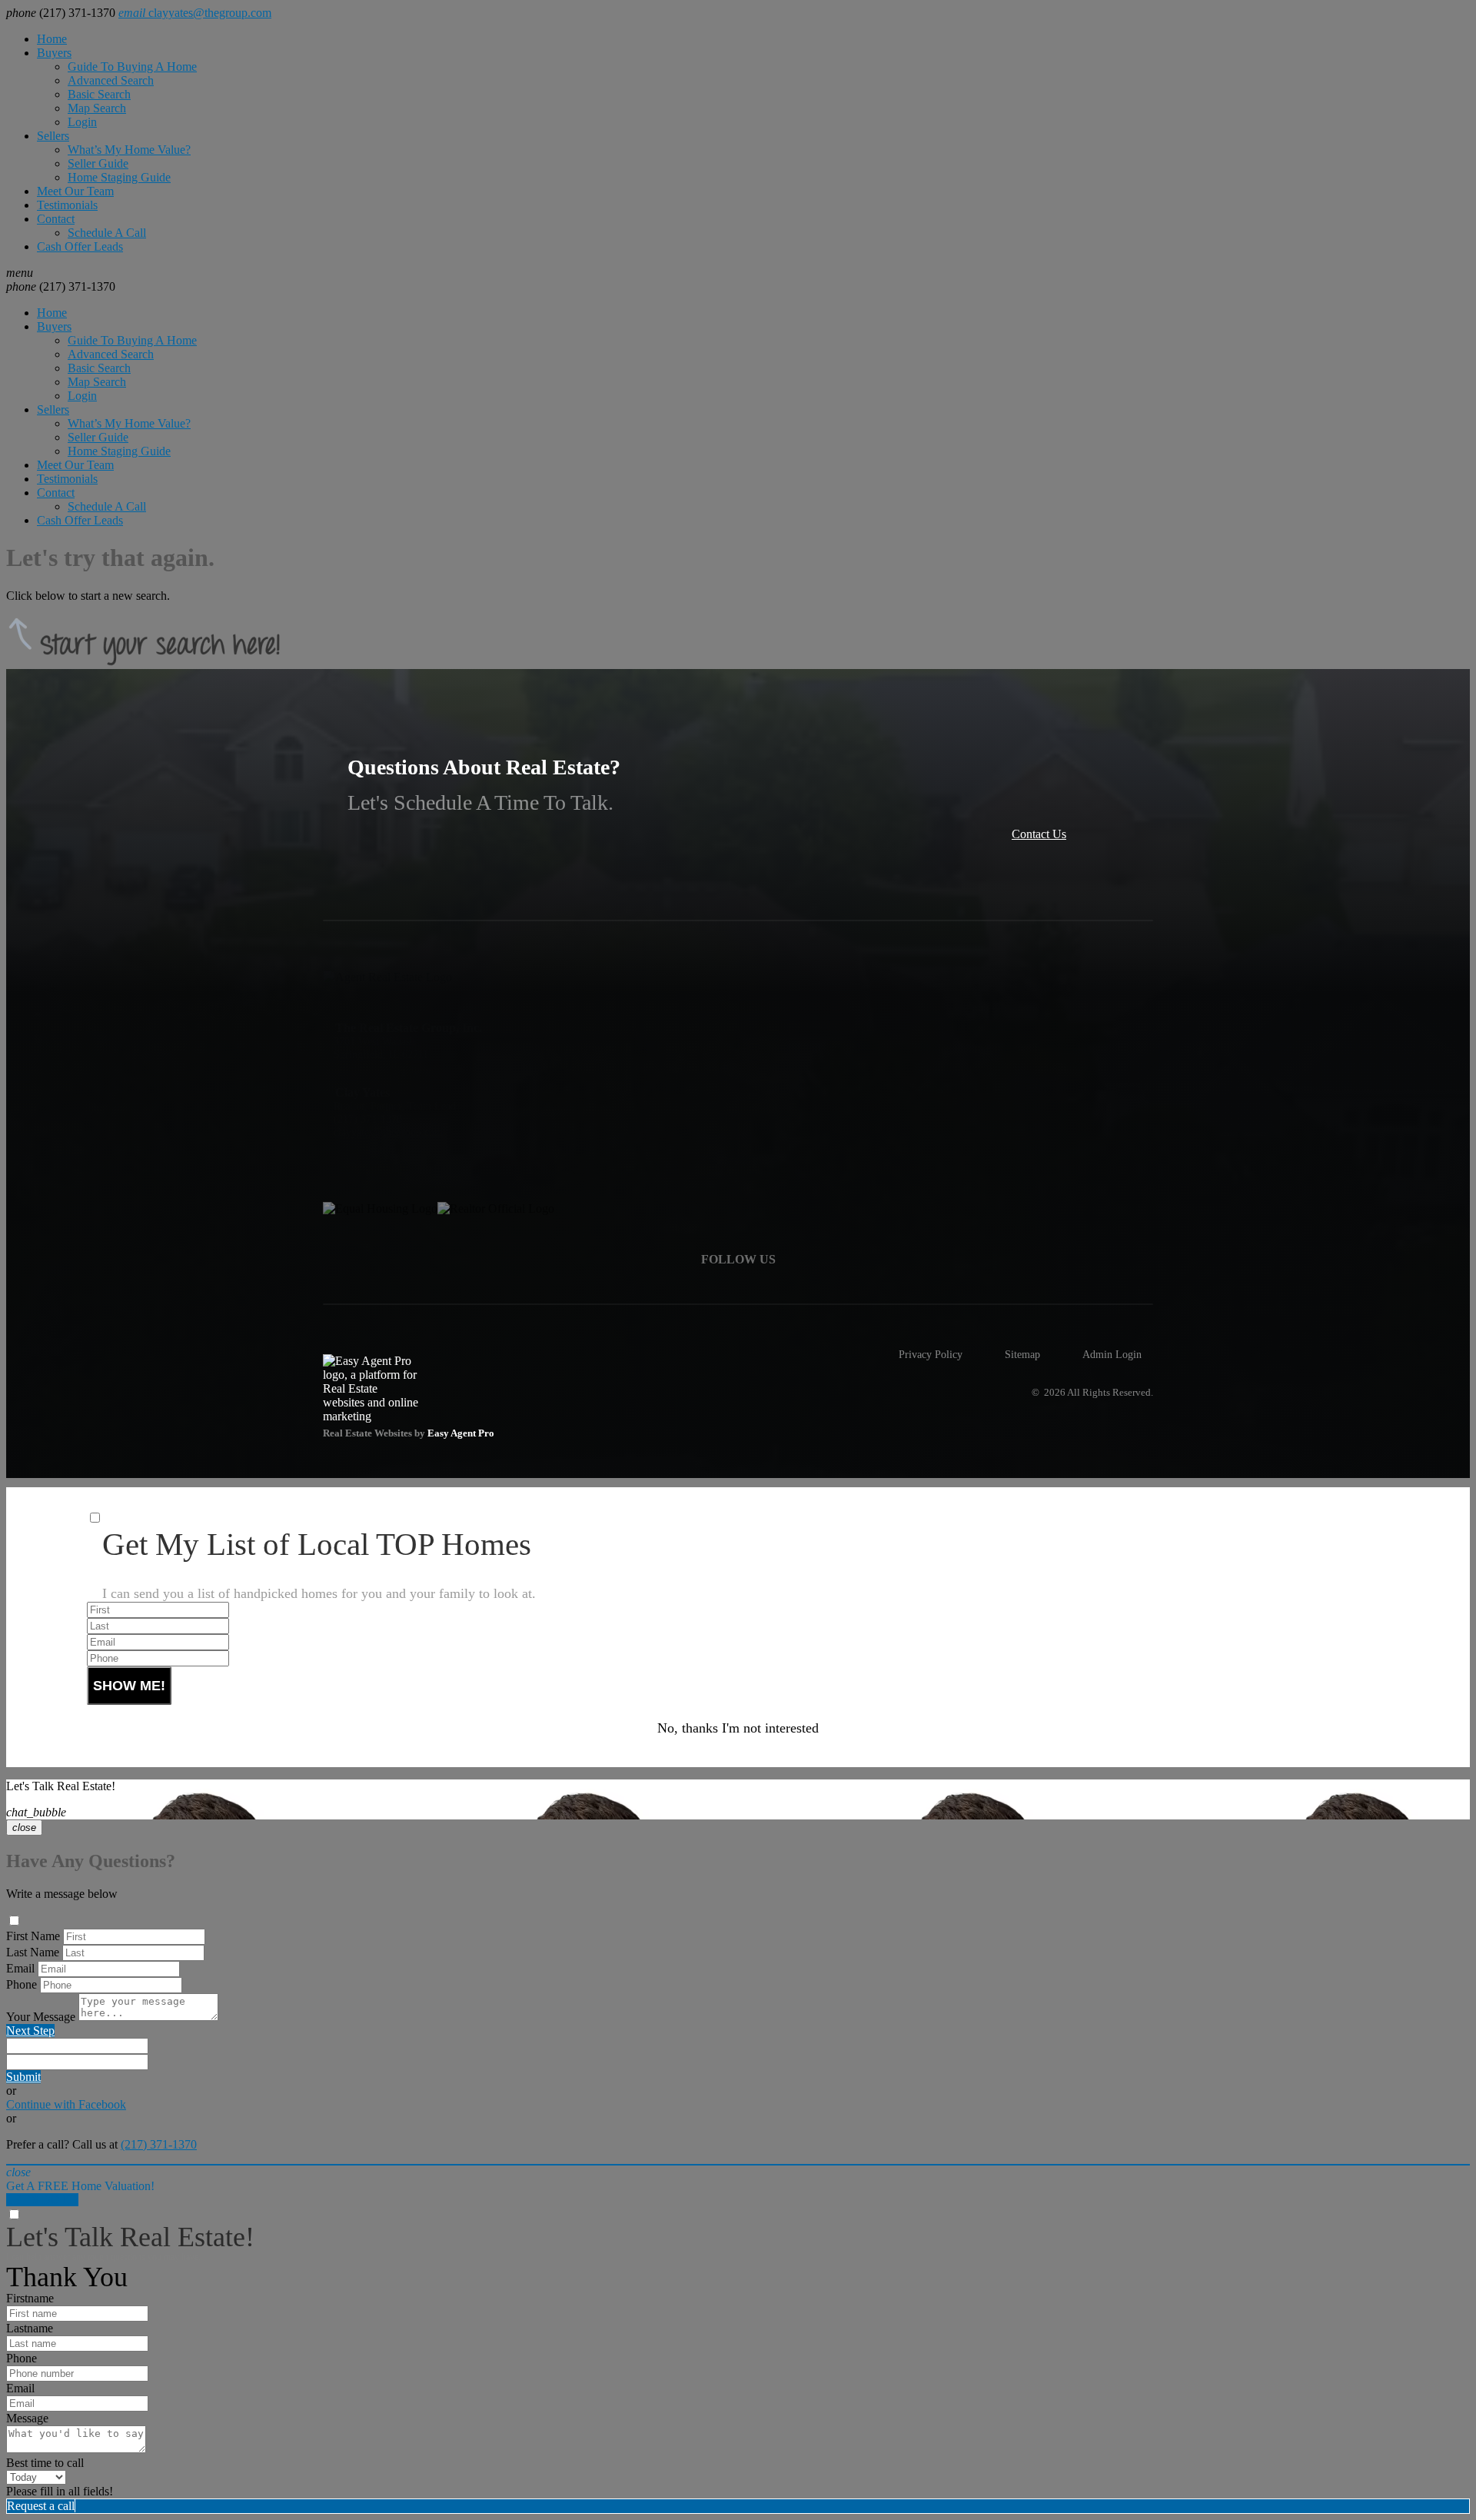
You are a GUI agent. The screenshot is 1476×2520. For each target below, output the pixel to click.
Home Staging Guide (119, 177)
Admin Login (1112, 1354)
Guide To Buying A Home (132, 67)
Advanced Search (111, 80)
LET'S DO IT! (42, 2200)
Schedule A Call (107, 233)
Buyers (54, 53)
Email (20, 1968)
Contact (56, 219)
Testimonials (67, 205)
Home (52, 39)
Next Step (30, 2031)
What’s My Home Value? (129, 150)
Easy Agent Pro (462, 1433)
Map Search (97, 108)
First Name (33, 1936)
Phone (22, 1984)
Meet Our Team (75, 191)
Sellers (53, 136)
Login (82, 122)
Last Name (33, 1952)
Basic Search (99, 94)
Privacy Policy (931, 1354)
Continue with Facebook (66, 2104)
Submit (23, 2077)
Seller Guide (98, 163)
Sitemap (1022, 1354)
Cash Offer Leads (80, 246)
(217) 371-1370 (61, 286)
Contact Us (1039, 834)
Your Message (41, 2017)
